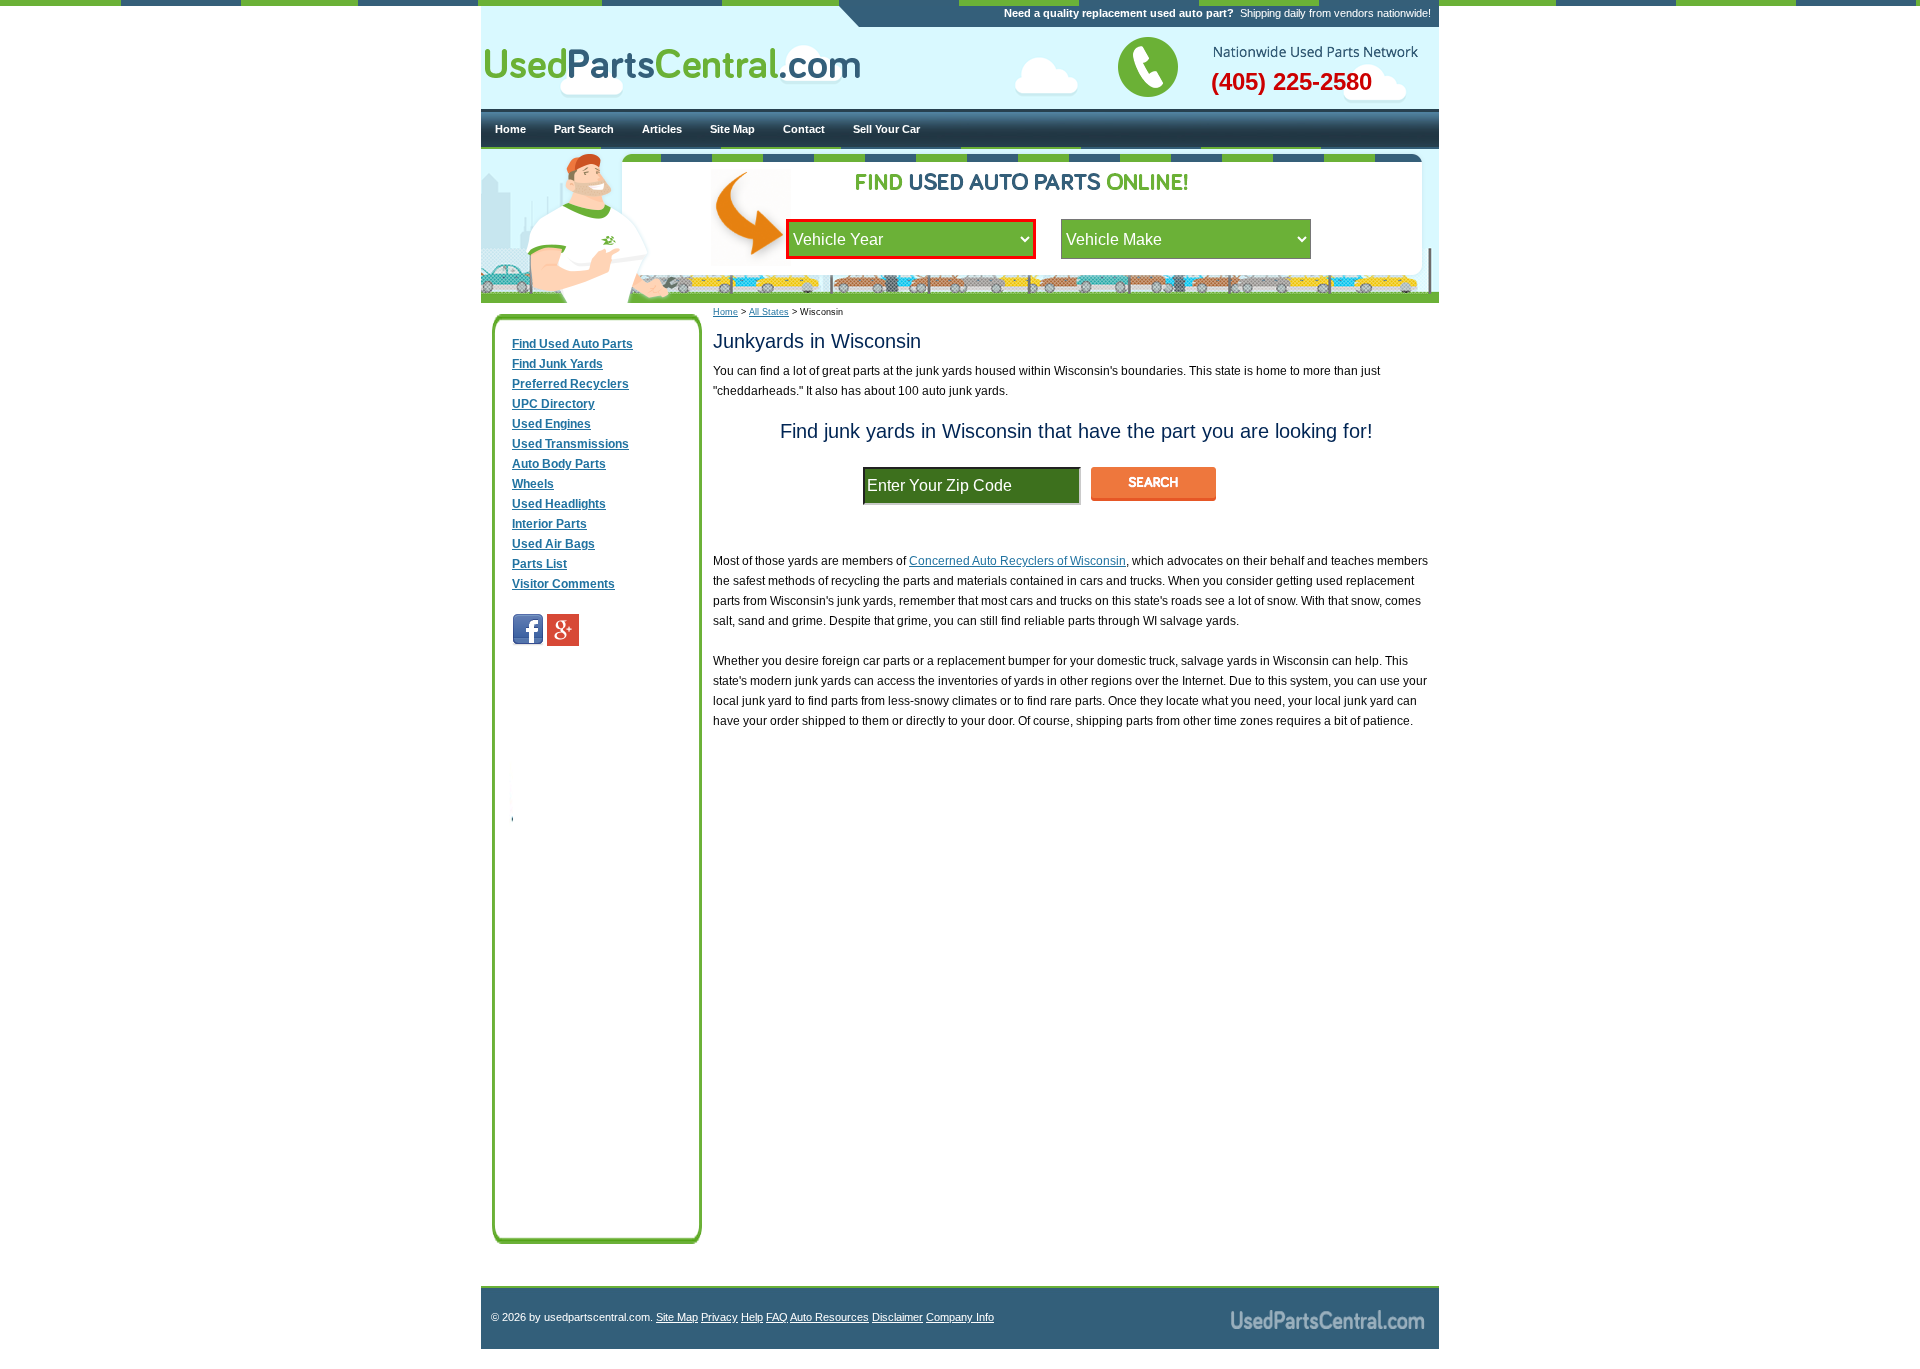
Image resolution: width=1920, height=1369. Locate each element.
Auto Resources (829, 1317)
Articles (662, 129)
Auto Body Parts (559, 464)
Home (510, 129)
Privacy (719, 1317)
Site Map (732, 129)
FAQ (777, 1317)
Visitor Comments (563, 584)
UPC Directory (553, 404)
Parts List (539, 564)
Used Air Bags (553, 544)
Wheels (533, 484)
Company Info (960, 1317)
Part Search (584, 129)
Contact (804, 129)
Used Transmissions (570, 444)
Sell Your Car (886, 129)
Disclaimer (897, 1317)
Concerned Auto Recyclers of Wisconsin (1017, 561)
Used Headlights (559, 504)
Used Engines (551, 424)
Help (752, 1317)
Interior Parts (549, 524)
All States (769, 312)
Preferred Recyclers (570, 384)
